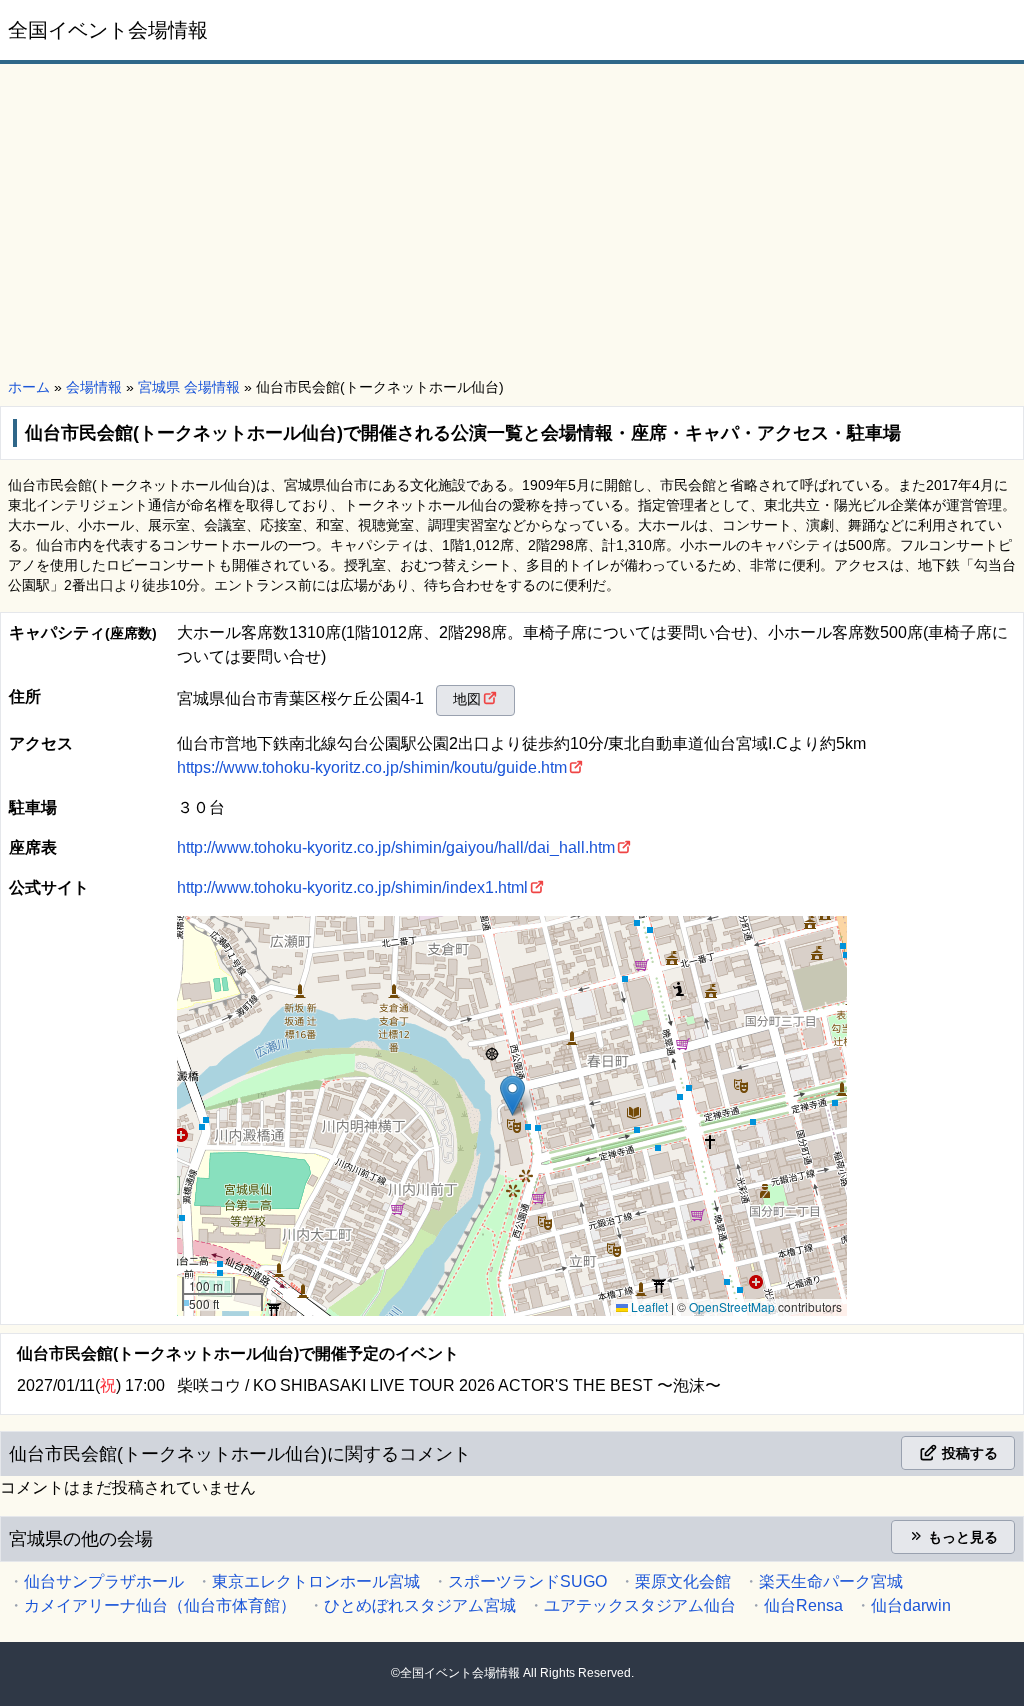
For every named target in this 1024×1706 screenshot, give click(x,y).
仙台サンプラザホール (104, 1581)
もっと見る (961, 1537)
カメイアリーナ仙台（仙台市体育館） (160, 1605)
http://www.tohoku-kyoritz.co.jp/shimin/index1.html (352, 887)
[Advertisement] (512, 222)
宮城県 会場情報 (189, 387)
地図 (467, 699)
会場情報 (94, 387)
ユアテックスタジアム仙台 (640, 1605)
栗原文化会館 (683, 1581)
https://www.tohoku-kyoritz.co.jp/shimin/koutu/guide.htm (372, 767)
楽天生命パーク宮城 (831, 1581)
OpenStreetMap (732, 1306)
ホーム (29, 387)
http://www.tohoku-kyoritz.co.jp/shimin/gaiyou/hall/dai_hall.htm (396, 847)
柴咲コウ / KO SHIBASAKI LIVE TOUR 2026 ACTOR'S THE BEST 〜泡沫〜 (449, 1385)
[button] (512, 1095)
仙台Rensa (803, 1605)
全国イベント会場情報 (108, 30)
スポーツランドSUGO (527, 1581)
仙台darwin (911, 1605)
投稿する (968, 1453)
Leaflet (648, 1306)
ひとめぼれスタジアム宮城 (420, 1605)
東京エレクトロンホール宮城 (316, 1581)
